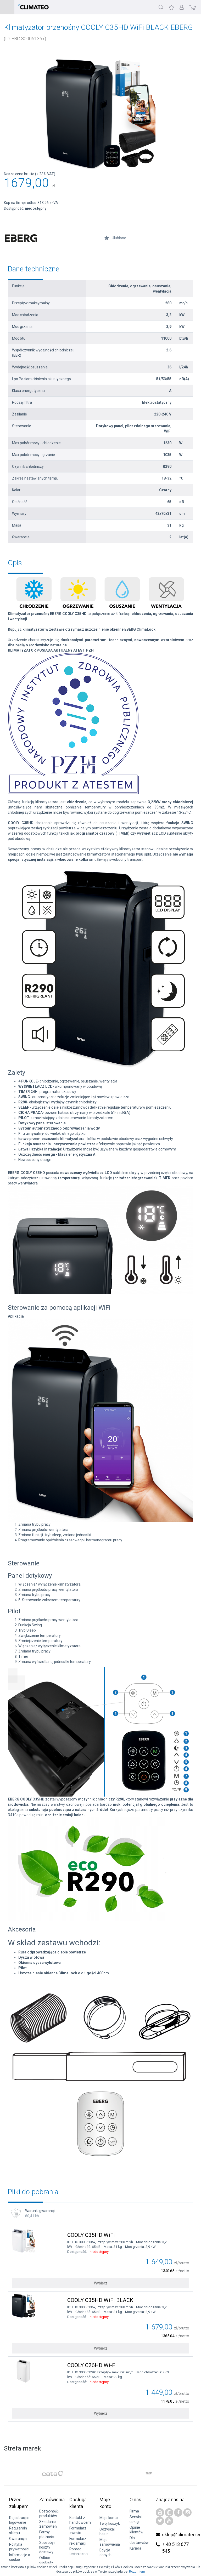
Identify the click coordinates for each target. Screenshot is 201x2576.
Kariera (135, 2548)
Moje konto (109, 2518)
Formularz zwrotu (78, 2531)
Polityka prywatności (19, 2547)
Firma (134, 2511)
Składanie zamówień (48, 2524)
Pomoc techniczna (79, 2551)
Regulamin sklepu (18, 2531)
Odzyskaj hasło (107, 2532)
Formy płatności (47, 2534)
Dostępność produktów (49, 2514)
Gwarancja (18, 2539)
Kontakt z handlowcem (80, 2520)
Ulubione (119, 238)
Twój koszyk (110, 2523)
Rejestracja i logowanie (19, 2520)
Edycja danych (105, 2552)
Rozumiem (137, 2572)
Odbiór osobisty (46, 2560)
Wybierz (101, 2283)
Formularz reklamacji (78, 2541)
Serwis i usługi (136, 2519)
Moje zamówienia (110, 2542)
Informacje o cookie (20, 2557)
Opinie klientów (136, 2530)
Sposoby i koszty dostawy (47, 2547)
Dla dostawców (139, 2540)
